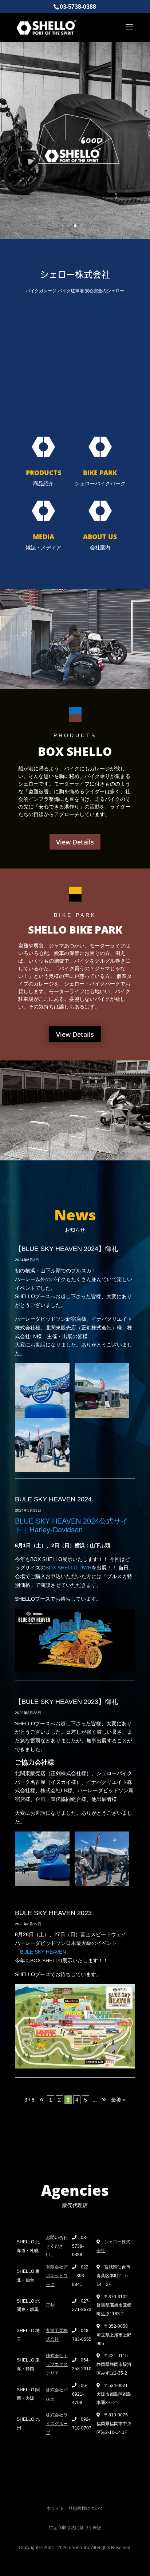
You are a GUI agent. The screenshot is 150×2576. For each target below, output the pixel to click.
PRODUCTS (44, 473)
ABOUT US (100, 537)
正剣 (50, 2305)
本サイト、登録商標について (75, 2508)
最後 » (118, 2100)
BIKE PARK (100, 473)
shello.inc (80, 2547)
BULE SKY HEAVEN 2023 (53, 1913)
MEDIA (44, 537)
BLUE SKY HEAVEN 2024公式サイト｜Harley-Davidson (72, 1525)
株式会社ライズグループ (57, 2424)
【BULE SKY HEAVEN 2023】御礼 (66, 1702)
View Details (75, 842)
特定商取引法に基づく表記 (75, 2528)
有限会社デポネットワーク (57, 2276)
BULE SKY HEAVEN (43, 1952)
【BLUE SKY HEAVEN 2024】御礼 (66, 1249)
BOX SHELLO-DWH (68, 1568)
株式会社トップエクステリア (57, 2364)
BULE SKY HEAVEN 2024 (53, 1499)
